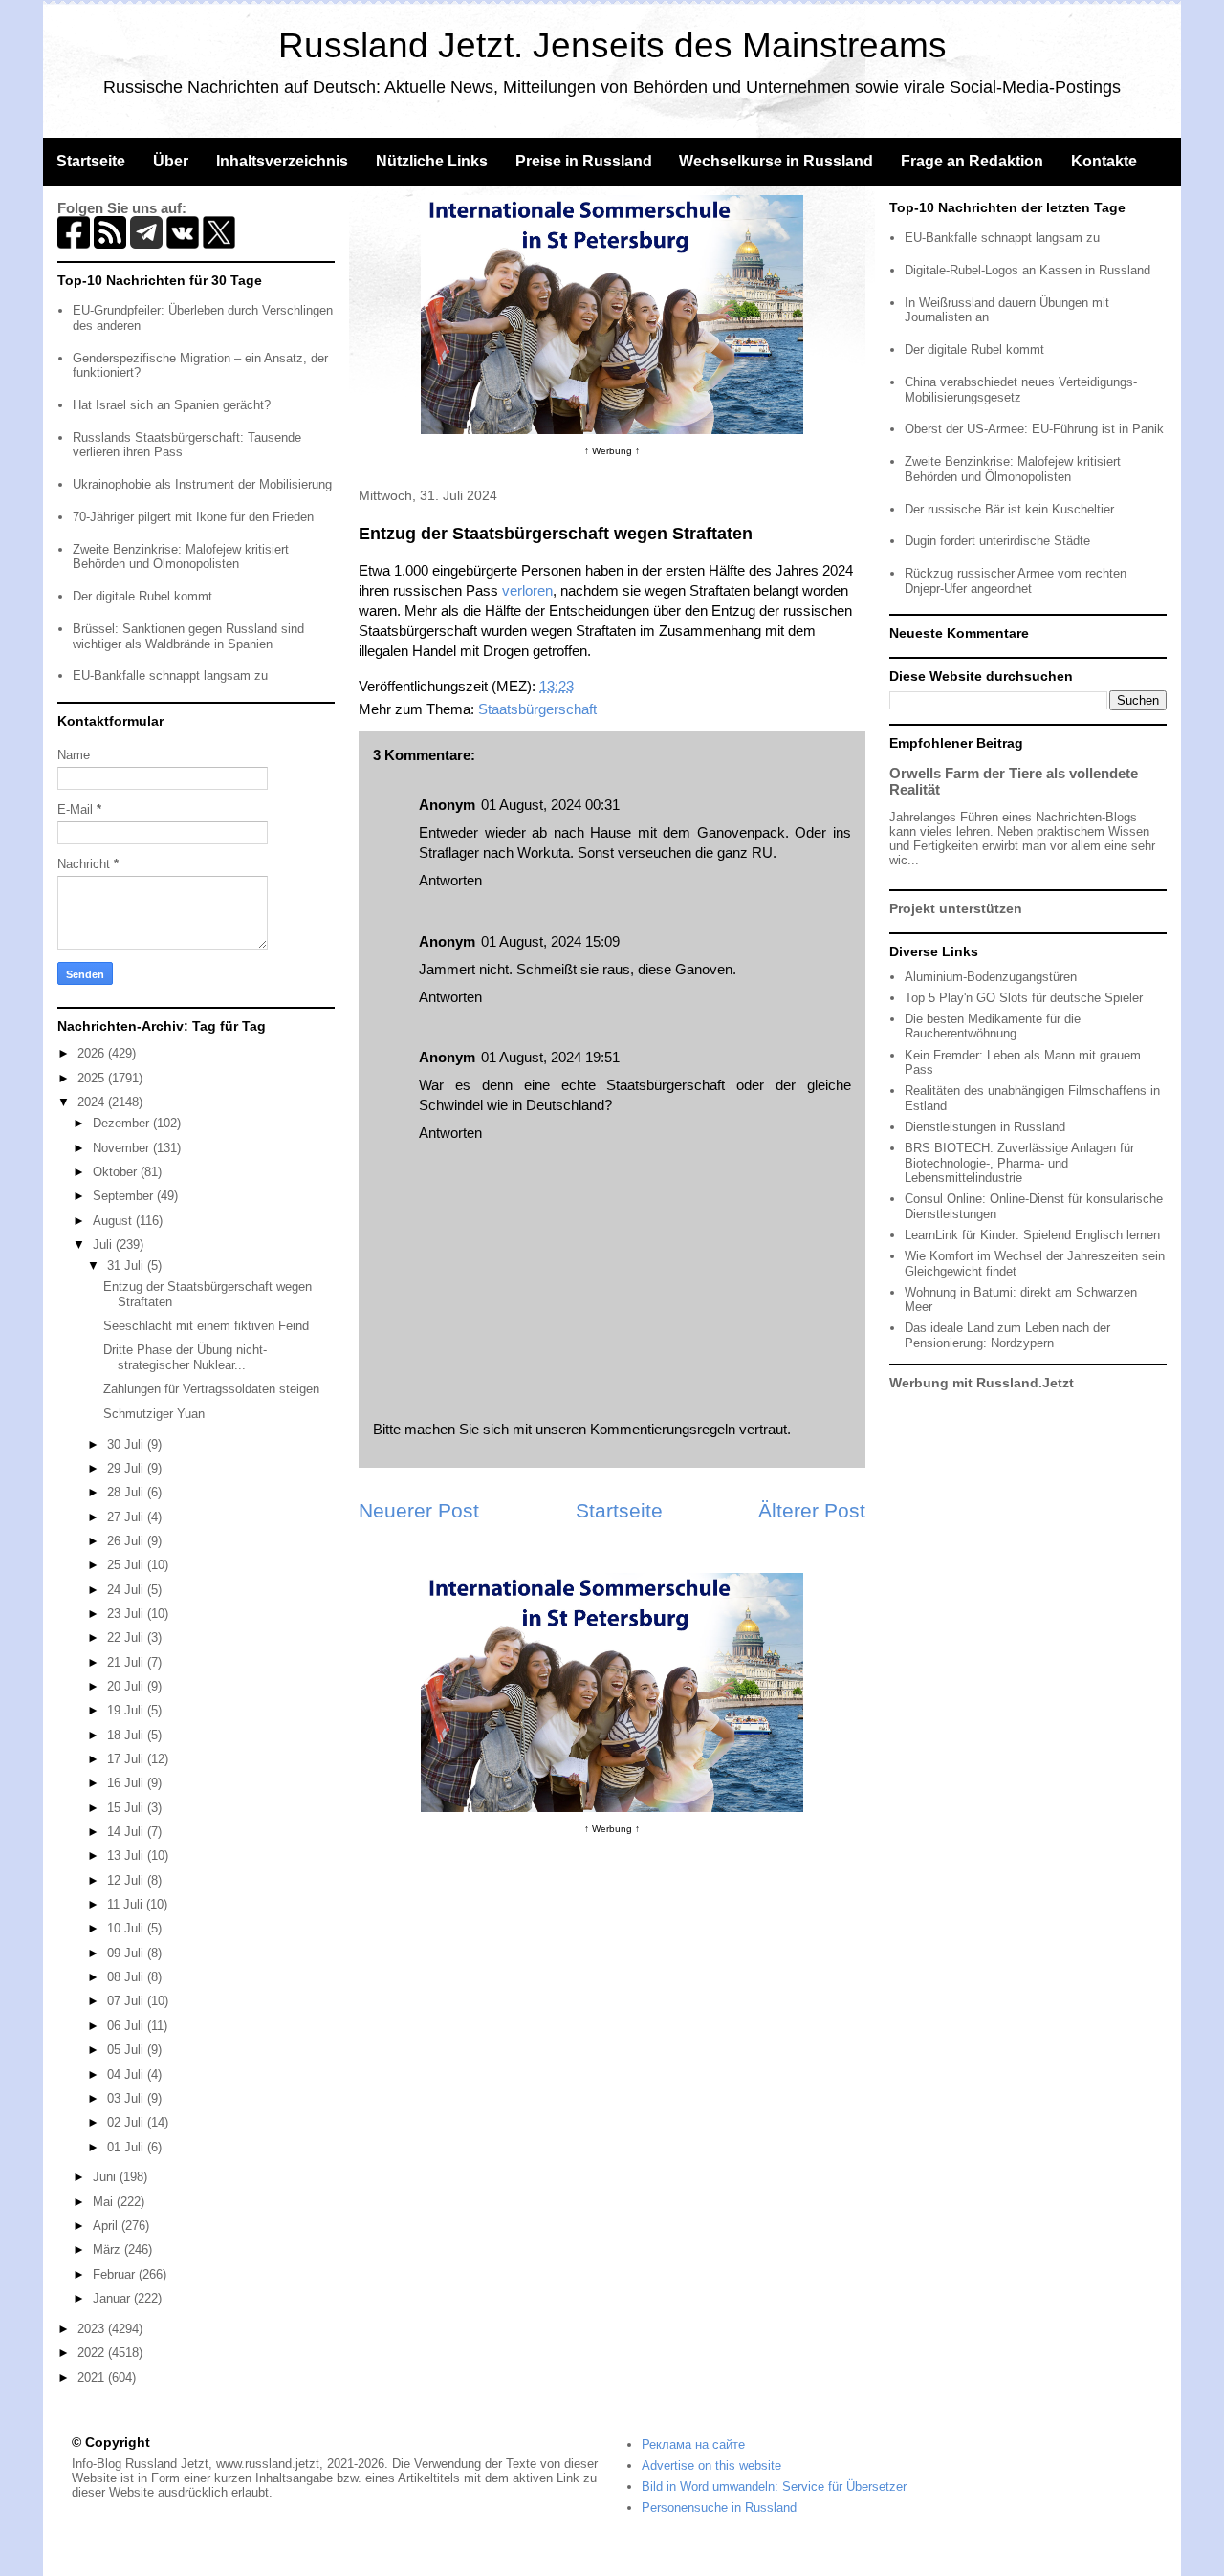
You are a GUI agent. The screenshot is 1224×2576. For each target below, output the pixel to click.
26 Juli (127, 1541)
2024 (93, 1102)
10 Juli (127, 1928)
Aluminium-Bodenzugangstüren (991, 977)
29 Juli (127, 1468)
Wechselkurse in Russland (776, 161)
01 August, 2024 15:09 (550, 941)
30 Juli (127, 1444)
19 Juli (127, 1710)
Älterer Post (812, 1510)
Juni (106, 2177)
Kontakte (1104, 161)
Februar (116, 2274)
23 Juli (127, 1614)
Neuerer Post (419, 1510)
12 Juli (127, 1880)
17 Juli (127, 1759)
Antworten (450, 880)
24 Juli (127, 1590)
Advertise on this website (711, 2466)
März (109, 2249)
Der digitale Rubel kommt (142, 596)
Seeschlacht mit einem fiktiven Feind (206, 1326)
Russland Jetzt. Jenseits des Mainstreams (612, 45)
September (125, 1196)
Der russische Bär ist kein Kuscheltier (1009, 509)
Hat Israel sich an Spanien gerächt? (172, 405)
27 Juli (127, 1517)
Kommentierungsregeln (663, 1429)
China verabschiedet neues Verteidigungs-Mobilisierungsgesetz (1021, 390)
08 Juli (127, 1977)
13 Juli (127, 1856)
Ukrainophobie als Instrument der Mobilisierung (202, 484)
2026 (93, 1053)
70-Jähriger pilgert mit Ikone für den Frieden (193, 517)
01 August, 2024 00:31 (550, 805)
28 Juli (127, 1492)
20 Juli (127, 1686)
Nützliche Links (432, 161)
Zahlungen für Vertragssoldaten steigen (211, 1389)
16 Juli (127, 1783)
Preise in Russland (584, 161)
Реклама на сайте (693, 2445)
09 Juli (127, 1953)
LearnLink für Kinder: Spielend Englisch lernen (1032, 1235)
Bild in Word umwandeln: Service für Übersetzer (774, 2487)
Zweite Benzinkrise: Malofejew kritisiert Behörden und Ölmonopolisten (181, 557)
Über (171, 161)
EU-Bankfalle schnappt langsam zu (170, 676)
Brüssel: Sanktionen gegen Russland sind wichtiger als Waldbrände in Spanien (188, 636)
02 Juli (127, 2122)
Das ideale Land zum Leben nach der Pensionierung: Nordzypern (1007, 1335)
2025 (93, 1078)
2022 (93, 2353)
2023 (93, 2329)
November (123, 1148)
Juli (104, 1244)
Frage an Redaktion (972, 161)
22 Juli (127, 1637)
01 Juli (127, 2147)
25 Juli (127, 1565)
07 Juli (127, 2001)
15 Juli (127, 1808)
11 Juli (127, 1904)
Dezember (123, 1123)
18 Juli (127, 1735)
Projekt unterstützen (956, 908)
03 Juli (127, 2098)
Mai (105, 2202)
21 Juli (127, 1662)
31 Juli (127, 1266)
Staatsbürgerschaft (537, 709)
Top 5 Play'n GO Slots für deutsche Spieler (1024, 998)
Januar (113, 2298)
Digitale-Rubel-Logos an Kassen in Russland (1027, 270)
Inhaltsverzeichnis (282, 161)
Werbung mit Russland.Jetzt (982, 1383)
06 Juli (127, 2026)
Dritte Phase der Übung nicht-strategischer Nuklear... (185, 1357)
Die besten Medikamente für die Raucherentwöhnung (993, 1026)
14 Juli (127, 1832)
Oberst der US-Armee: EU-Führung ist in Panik (1034, 429)
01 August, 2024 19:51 (550, 1057)
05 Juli (127, 2050)
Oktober (117, 1172)
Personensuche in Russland (719, 2508)
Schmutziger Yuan (154, 1414)
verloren (527, 590)
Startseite (91, 161)
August (114, 1221)
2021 (93, 2378)
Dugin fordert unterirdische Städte (997, 541)
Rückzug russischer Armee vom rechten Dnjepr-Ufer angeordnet (1016, 581)
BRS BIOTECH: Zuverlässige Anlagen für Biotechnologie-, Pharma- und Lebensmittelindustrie (1019, 1163)
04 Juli (127, 2074)
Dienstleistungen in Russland (985, 1127)
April (107, 2226)
